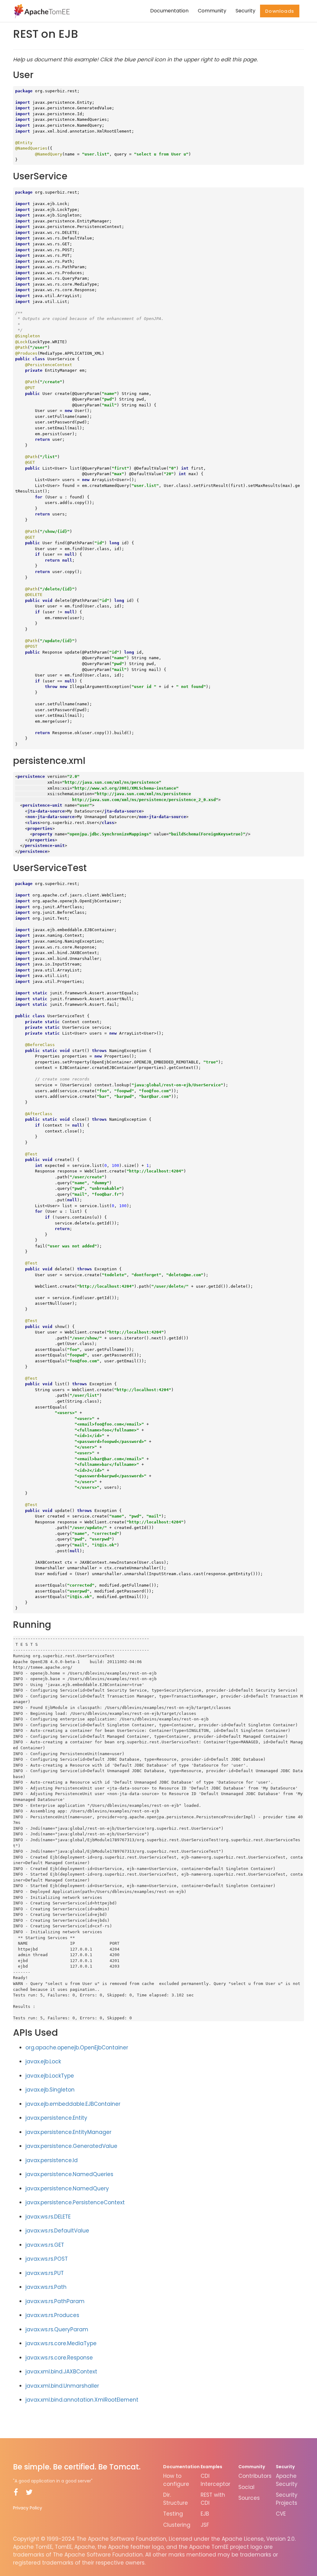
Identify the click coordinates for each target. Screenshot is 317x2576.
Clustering (177, 2525)
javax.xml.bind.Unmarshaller (62, 2386)
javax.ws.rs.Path (46, 2287)
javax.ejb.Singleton (50, 2090)
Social (246, 2487)
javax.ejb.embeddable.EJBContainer (73, 2104)
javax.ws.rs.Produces (52, 2315)
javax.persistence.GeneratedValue (71, 2146)
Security (245, 11)
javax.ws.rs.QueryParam (57, 2329)
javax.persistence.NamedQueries (69, 2174)
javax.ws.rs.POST (47, 2259)
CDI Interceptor (215, 2480)
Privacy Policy (28, 2508)
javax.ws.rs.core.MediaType (61, 2343)
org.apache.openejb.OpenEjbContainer (77, 2048)
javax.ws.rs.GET (45, 2245)
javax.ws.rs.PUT (45, 2273)
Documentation (169, 11)
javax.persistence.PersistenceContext (75, 2202)
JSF (205, 2525)
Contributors (255, 2476)
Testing (173, 2514)
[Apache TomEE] (41, 11)
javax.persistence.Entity (56, 2118)
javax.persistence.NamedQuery (67, 2188)
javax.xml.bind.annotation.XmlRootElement (82, 2400)
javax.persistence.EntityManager (68, 2132)
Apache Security (287, 2480)
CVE (281, 2514)
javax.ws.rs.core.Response (59, 2358)
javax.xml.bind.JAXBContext (61, 2372)
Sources (249, 2498)
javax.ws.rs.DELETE (48, 2217)
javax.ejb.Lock (43, 2061)
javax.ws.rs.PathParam (55, 2301)
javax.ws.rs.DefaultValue (57, 2231)
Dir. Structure (176, 2499)
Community (212, 11)
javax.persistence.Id (52, 2160)
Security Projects (287, 2499)
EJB (205, 2514)
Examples (211, 2467)
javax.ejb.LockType (50, 2076)
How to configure (176, 2480)
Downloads (280, 11)
